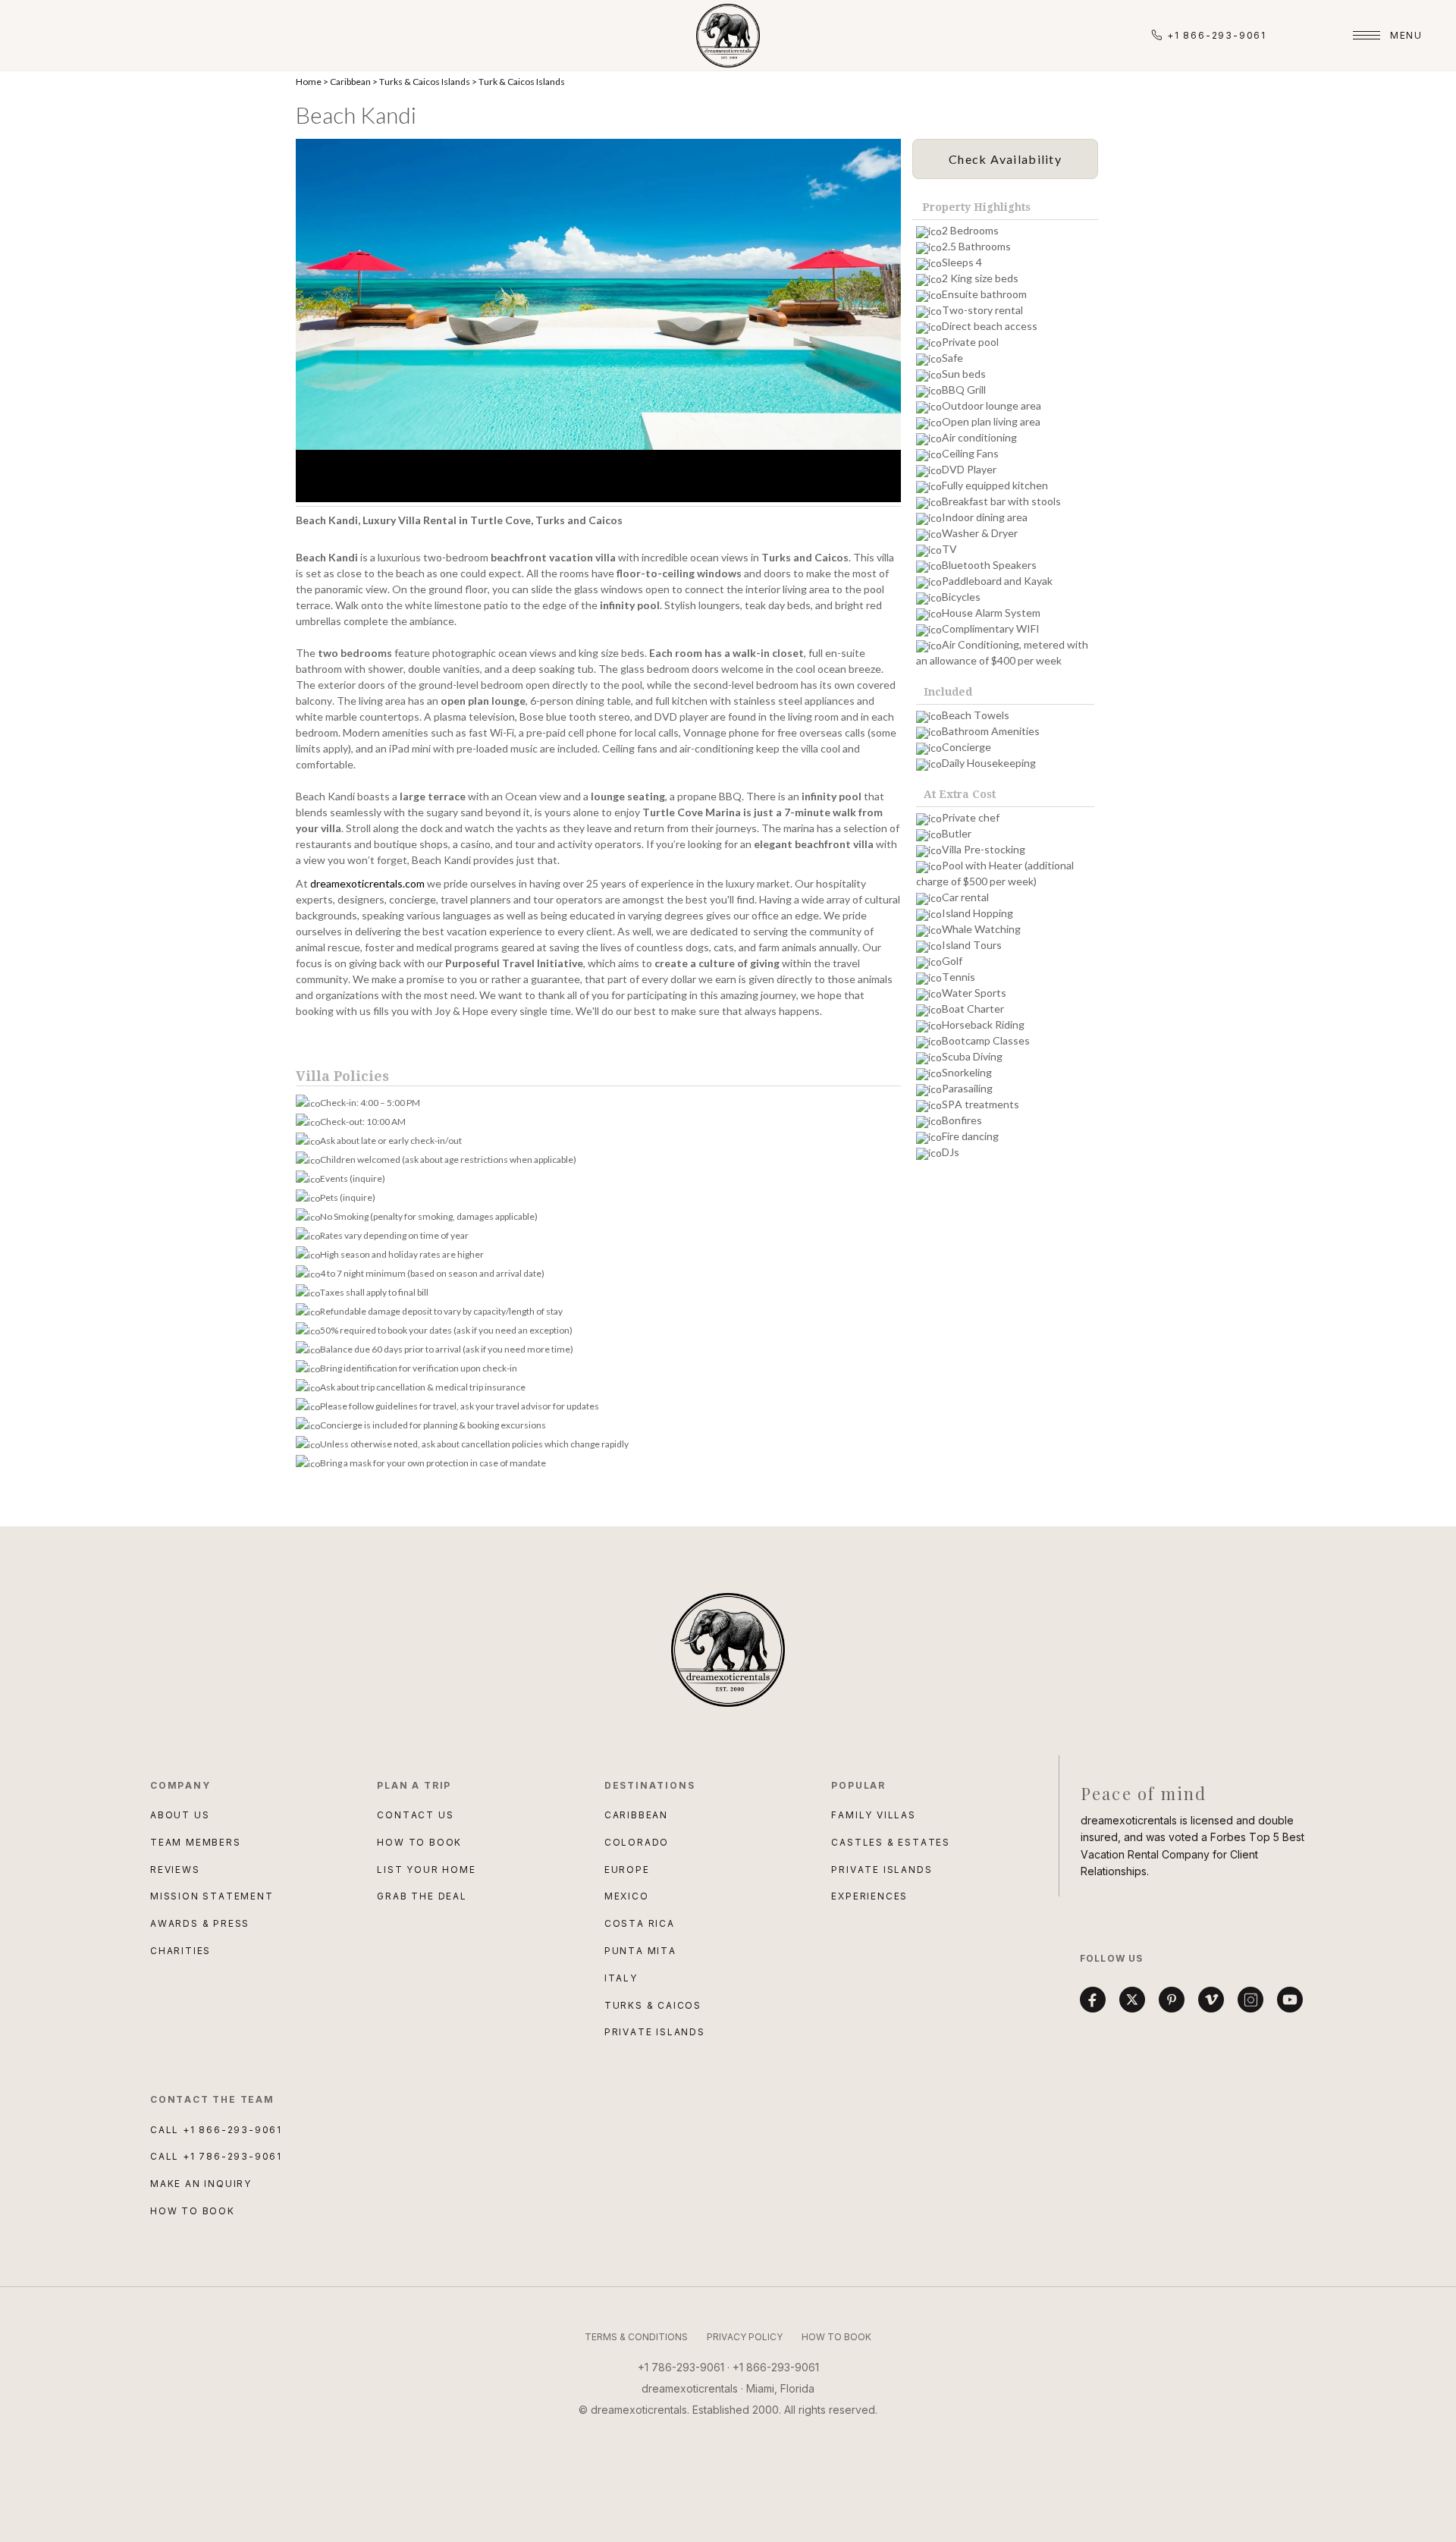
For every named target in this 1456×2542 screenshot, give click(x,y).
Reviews (175, 1870)
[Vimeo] (1211, 2000)
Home (309, 82)
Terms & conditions (636, 2337)
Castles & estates (891, 1842)
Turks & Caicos (653, 2005)
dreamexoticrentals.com (367, 883)
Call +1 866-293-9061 (216, 2130)
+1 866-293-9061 (1217, 35)
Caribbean (350, 82)
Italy (621, 1978)
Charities (180, 1951)
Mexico (627, 1896)
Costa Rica (640, 1923)
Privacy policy (745, 2337)
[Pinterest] (1172, 2000)
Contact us (415, 1815)
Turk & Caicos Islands (522, 82)
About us (180, 1815)
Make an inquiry (201, 2184)
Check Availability (1005, 159)
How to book (419, 1842)
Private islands (882, 1870)
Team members (196, 1842)
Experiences (869, 1896)
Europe (627, 1870)
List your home (426, 1870)
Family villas (873, 1815)
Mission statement (212, 1896)
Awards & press (200, 1923)
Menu (1406, 35)
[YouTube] (1290, 2000)
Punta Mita (640, 1951)
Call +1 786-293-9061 (216, 2156)
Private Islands (655, 2032)
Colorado (637, 1842)
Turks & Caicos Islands (425, 82)
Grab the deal (422, 1896)
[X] (1132, 2000)
